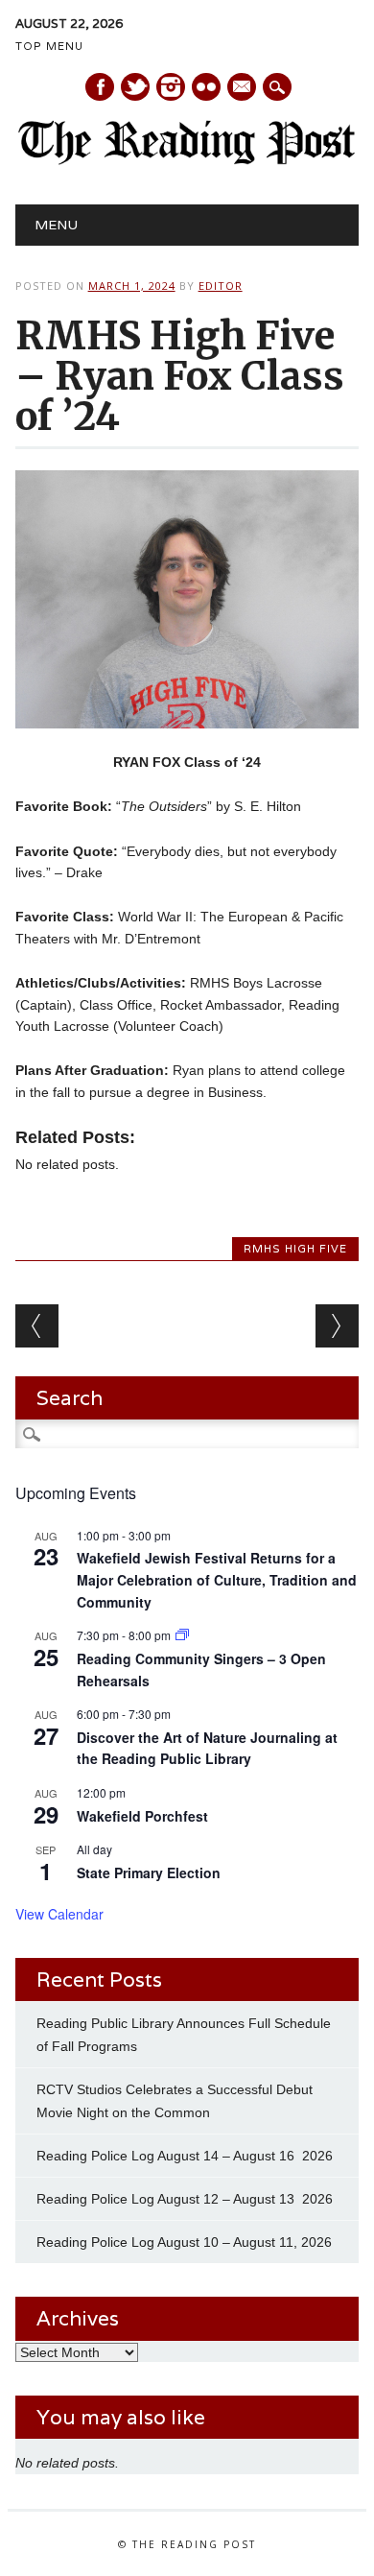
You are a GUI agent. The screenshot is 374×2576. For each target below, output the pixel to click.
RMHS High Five (295, 1249)
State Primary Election (149, 1872)
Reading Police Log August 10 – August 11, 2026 (184, 2242)
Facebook (100, 87)
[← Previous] (37, 1326)
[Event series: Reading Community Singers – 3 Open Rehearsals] (182, 1635)
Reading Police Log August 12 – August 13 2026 (185, 2199)
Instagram (171, 87)
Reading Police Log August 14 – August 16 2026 (185, 2156)
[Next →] (337, 1326)
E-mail (243, 88)
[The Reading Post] (187, 160)
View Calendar (59, 1914)
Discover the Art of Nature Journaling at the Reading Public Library (207, 1748)
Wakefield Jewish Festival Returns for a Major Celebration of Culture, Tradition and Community (217, 1579)
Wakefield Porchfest (142, 1816)
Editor (221, 286)
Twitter (135, 87)
